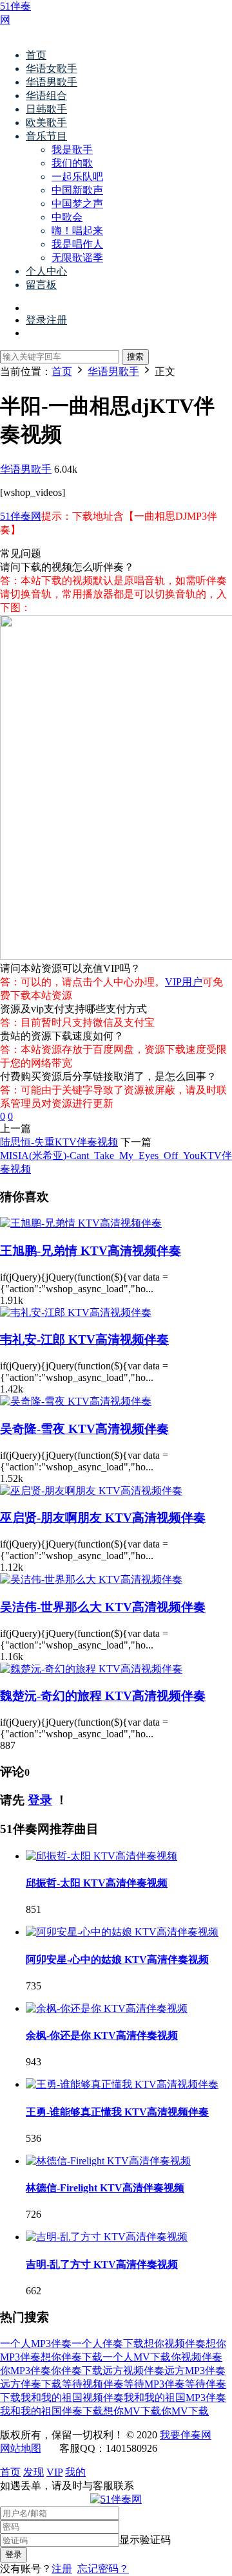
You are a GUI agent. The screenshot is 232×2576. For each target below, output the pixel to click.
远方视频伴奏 (133, 2370)
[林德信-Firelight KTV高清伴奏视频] (108, 2161)
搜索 (135, 357)
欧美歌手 (46, 123)
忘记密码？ (103, 2569)
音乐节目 (46, 136)
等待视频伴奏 (93, 2384)
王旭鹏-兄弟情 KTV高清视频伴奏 (91, 1251)
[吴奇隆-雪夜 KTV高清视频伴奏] (76, 1401)
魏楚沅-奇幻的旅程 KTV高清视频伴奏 (103, 1696)
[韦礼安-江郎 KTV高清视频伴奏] (76, 1312)
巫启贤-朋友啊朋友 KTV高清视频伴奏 (103, 1518)
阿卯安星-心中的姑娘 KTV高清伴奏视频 (117, 1959)
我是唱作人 (77, 244)
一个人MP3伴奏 (36, 2343)
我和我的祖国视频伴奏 (72, 2398)
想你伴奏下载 (72, 2357)
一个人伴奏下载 (108, 2343)
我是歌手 (72, 150)
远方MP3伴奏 (195, 2370)
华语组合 (46, 96)
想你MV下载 (132, 2411)
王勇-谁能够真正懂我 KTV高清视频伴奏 (117, 2112)
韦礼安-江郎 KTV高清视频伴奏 (84, 1339)
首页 (36, 55)
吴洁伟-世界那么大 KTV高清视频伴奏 (103, 1607)
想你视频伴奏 (175, 2343)
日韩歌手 (46, 109)
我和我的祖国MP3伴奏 (175, 2398)
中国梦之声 (77, 204)
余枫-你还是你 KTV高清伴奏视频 (102, 2035)
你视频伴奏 (197, 2357)
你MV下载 (185, 2411)
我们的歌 (72, 163)
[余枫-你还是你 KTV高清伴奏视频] (107, 2008)
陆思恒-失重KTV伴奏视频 (59, 1142)
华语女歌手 (52, 69)
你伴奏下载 (77, 2370)
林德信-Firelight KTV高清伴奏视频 (105, 2188)
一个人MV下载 (137, 2357)
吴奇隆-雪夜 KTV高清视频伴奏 (84, 1429)
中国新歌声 (77, 190)
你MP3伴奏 (25, 2370)
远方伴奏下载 (31, 2384)
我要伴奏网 (186, 2435)
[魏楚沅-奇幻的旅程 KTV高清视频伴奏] (91, 1669)
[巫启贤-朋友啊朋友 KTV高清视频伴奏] (91, 1491)
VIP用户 (184, 982)
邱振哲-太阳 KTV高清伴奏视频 (97, 1883)
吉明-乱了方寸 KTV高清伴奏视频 (102, 2264)
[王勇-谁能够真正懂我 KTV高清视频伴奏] (122, 2084)
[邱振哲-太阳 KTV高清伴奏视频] (101, 1856)
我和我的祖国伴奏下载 (52, 2411)
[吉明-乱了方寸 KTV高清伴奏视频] (107, 2237)
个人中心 (46, 271)
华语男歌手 (52, 82)
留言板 (41, 285)
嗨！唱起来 (77, 231)
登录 (40, 1800)
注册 (62, 2569)
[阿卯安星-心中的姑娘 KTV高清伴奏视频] (122, 1932)
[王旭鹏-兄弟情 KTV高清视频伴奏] (81, 1223)
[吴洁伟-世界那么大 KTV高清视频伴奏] (91, 1579)
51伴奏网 (21, 516)
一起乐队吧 (77, 177)
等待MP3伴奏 (154, 2384)
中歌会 (67, 217)
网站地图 (21, 2448)
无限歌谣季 (77, 258)
